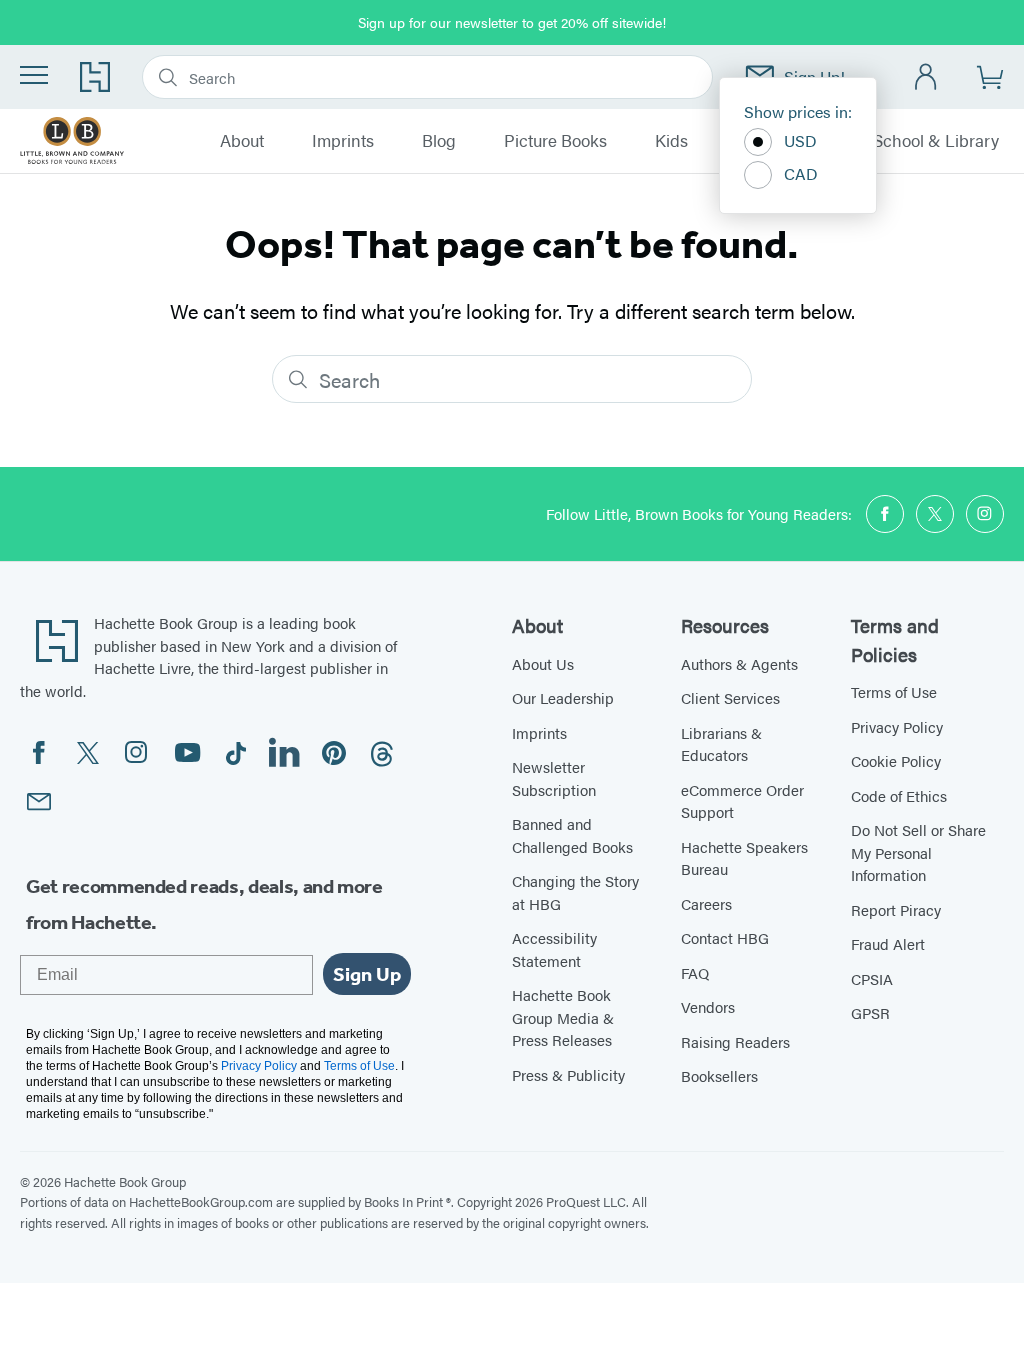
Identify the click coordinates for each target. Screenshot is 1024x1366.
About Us (543, 663)
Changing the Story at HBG (575, 892)
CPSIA (872, 978)
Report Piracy (896, 909)
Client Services (730, 697)
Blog (439, 141)
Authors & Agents (739, 663)
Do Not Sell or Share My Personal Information (918, 852)
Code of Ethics (899, 795)
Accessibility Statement (554, 949)
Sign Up (367, 974)
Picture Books (555, 141)
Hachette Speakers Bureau (744, 858)
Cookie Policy (896, 760)
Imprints (343, 141)
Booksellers (719, 1075)
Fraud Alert (888, 943)
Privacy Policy (897, 726)
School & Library (936, 141)
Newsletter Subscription (554, 778)
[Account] (926, 77)
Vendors (708, 1006)
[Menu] (34, 75)
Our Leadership (563, 697)
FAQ (695, 972)
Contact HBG (725, 937)
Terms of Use (894, 691)
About (242, 141)
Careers (706, 903)
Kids (671, 141)
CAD (801, 173)
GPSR (870, 1012)
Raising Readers (735, 1041)
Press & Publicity (568, 1074)
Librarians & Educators (721, 744)
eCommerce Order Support (742, 801)
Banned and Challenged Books (572, 835)
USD (800, 140)
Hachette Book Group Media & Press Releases (563, 1017)
